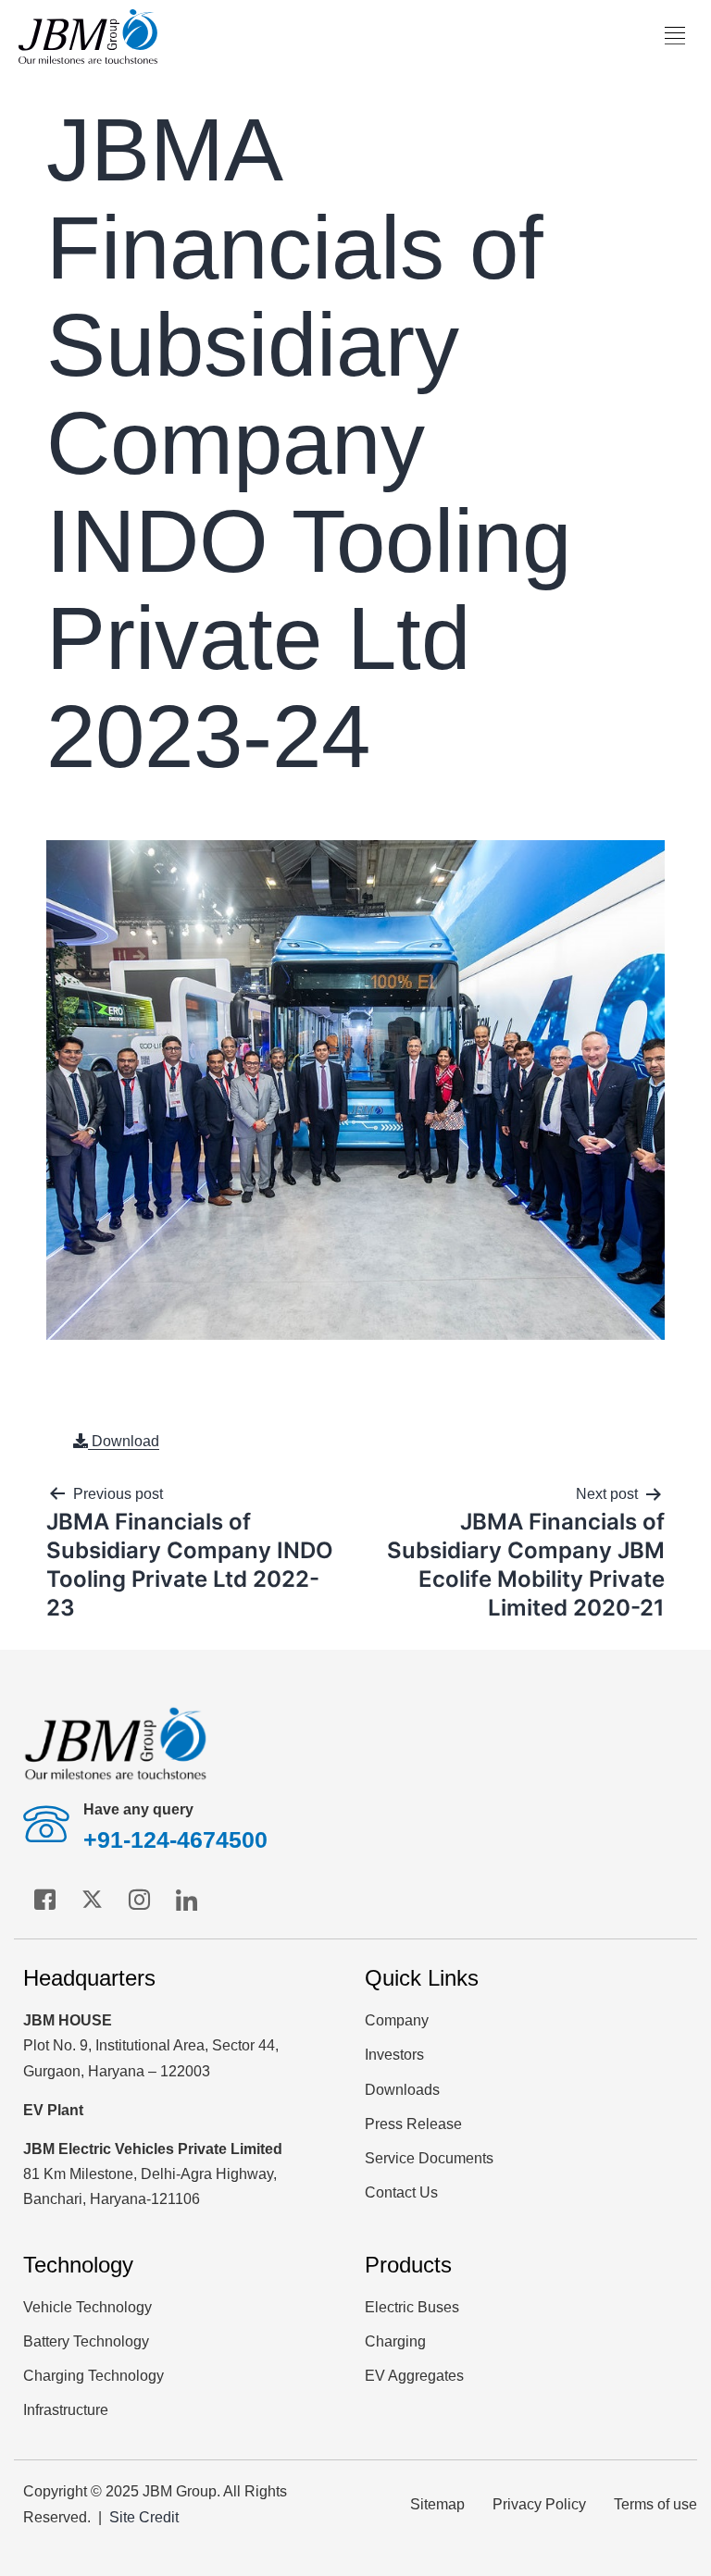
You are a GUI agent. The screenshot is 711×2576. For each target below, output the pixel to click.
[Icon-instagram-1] (139, 1899)
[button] (675, 36)
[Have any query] (46, 1824)
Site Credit (144, 2517)
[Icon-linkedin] (186, 1899)
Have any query (138, 1809)
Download (124, 1441)
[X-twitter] (92, 1899)
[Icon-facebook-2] (44, 1899)
